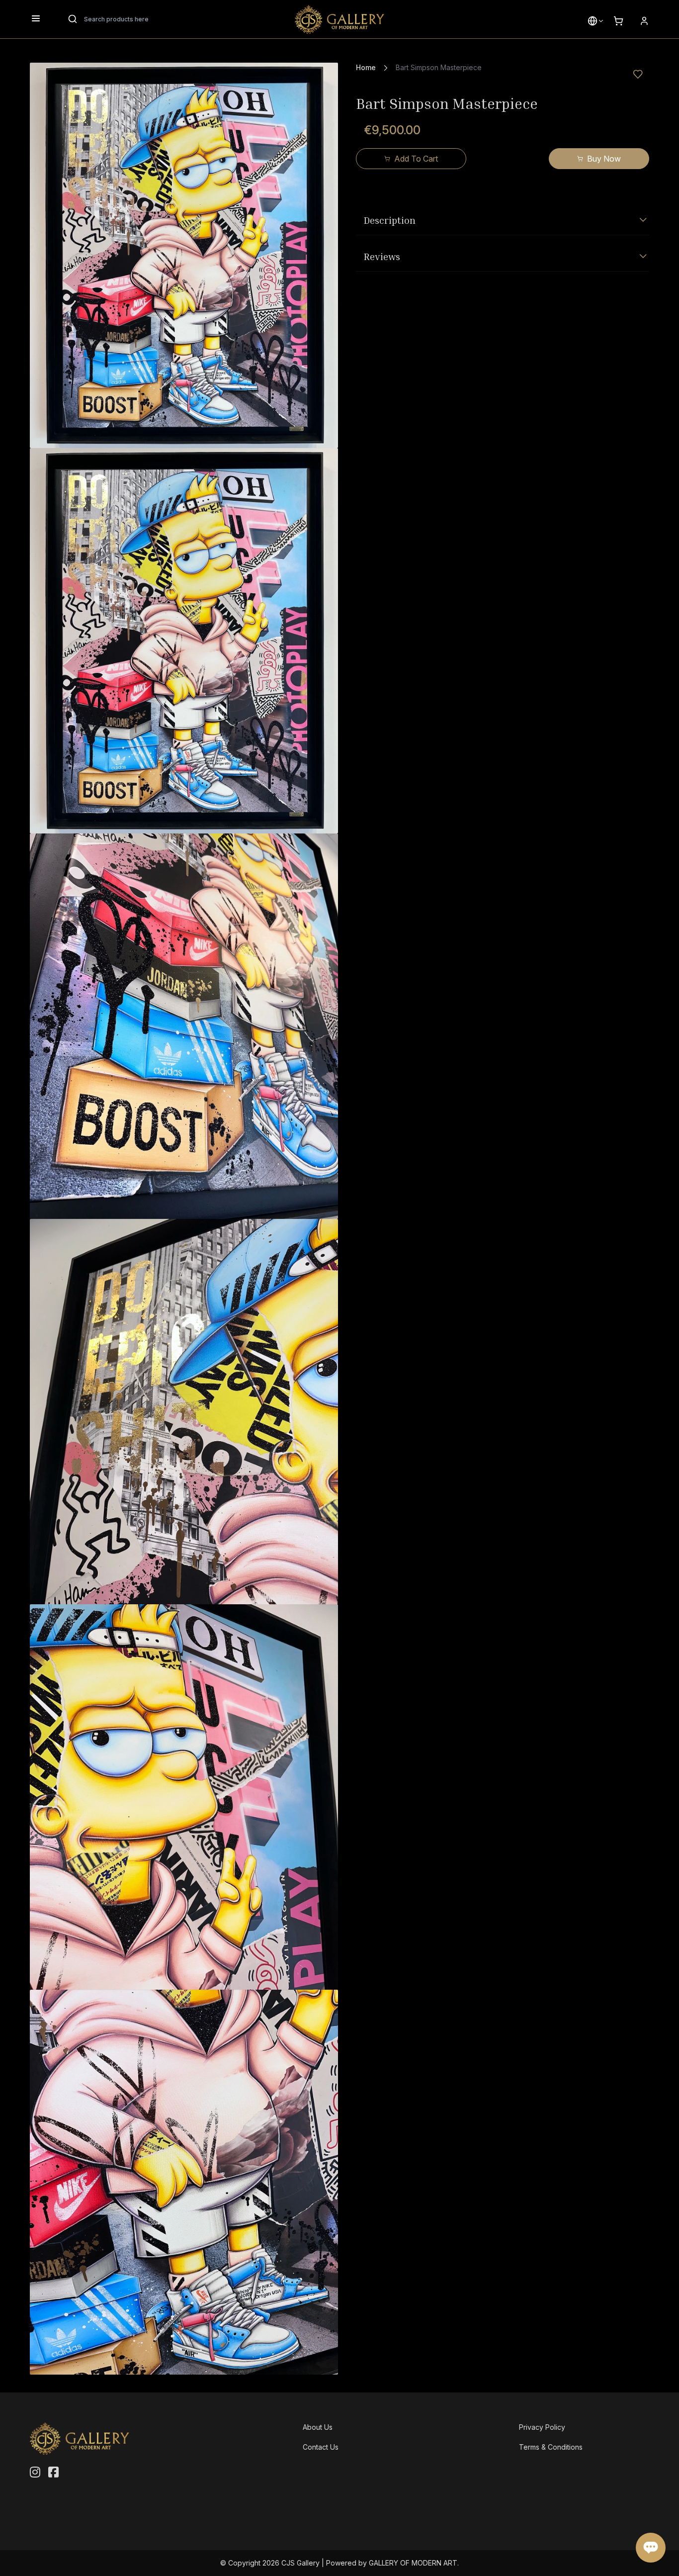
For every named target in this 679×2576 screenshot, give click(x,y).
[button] (593, 21)
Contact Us (321, 2447)
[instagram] (35, 2473)
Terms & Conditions (551, 2447)
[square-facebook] (53, 2473)
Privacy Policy (542, 2427)
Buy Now (604, 159)
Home (366, 67)
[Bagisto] (339, 19)
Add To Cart (416, 159)
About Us (318, 2427)
